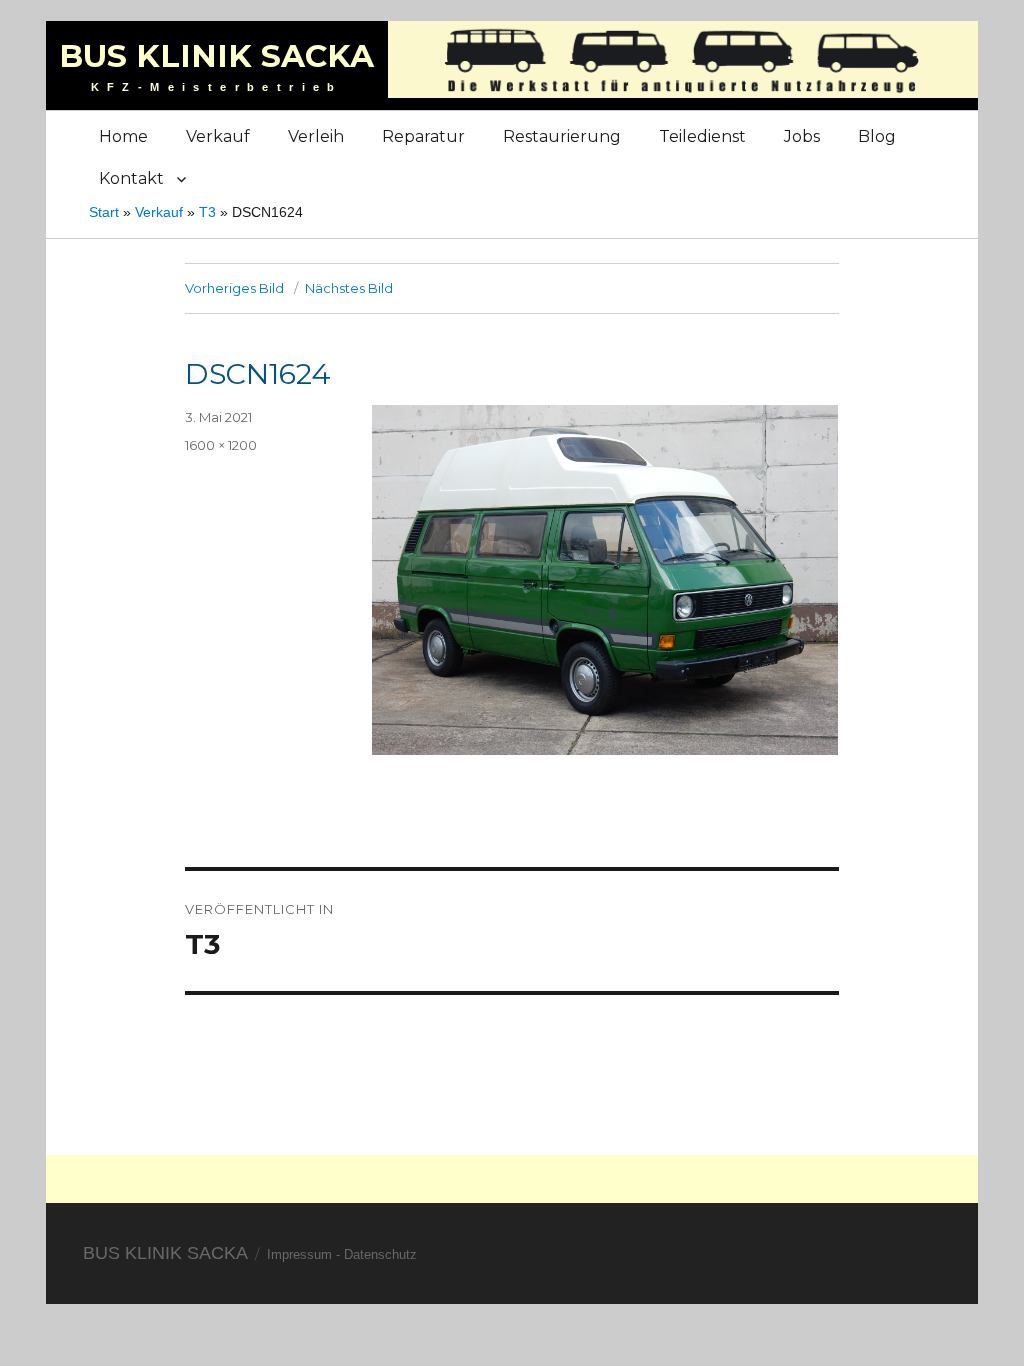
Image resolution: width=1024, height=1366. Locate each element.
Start (104, 212)
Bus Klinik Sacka (216, 56)
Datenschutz (380, 1254)
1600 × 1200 (221, 445)
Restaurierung (562, 136)
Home (123, 136)
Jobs (802, 136)
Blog (877, 136)
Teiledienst (702, 136)
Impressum (299, 1254)
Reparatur (423, 136)
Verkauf (218, 136)
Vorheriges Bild (234, 288)
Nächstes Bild (349, 288)
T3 (207, 212)
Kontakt (131, 178)
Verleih (316, 136)
